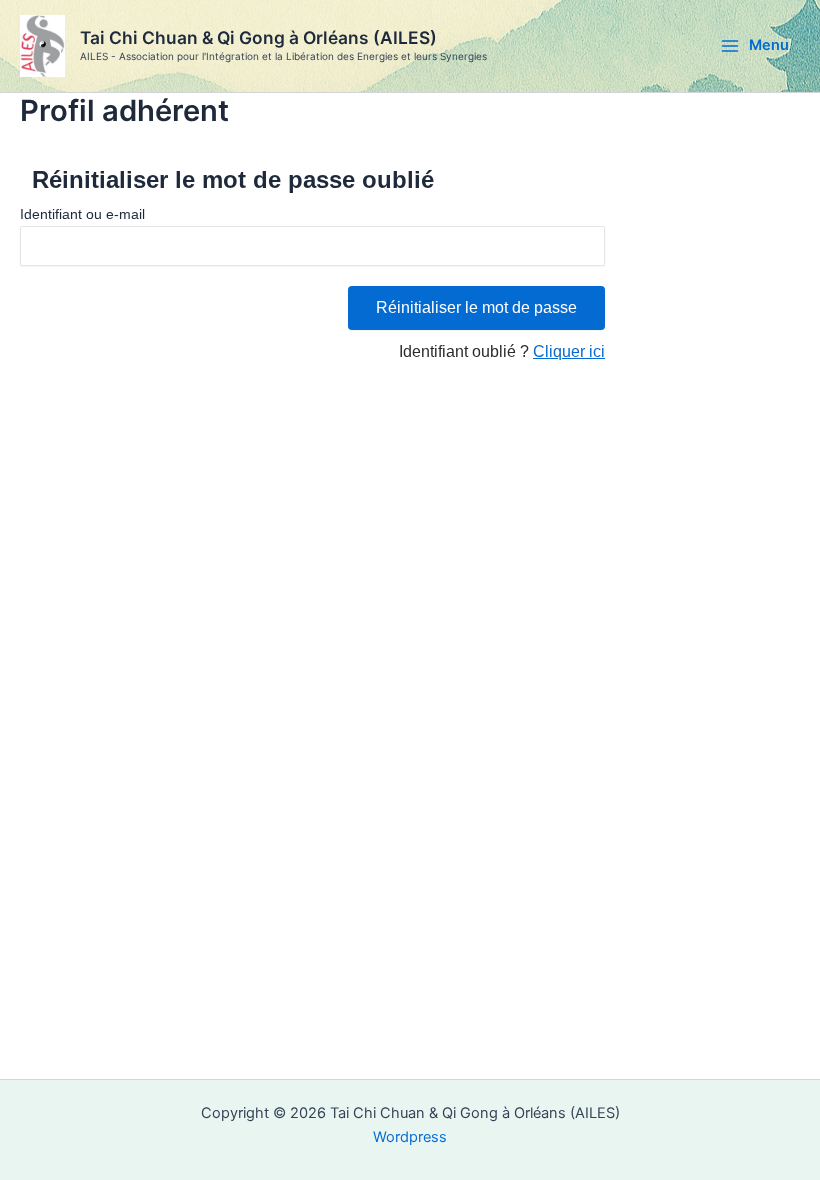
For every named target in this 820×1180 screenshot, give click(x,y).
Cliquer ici (569, 351)
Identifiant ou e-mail (82, 214)
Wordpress (410, 1137)
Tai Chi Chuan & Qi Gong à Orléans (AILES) (258, 37)
